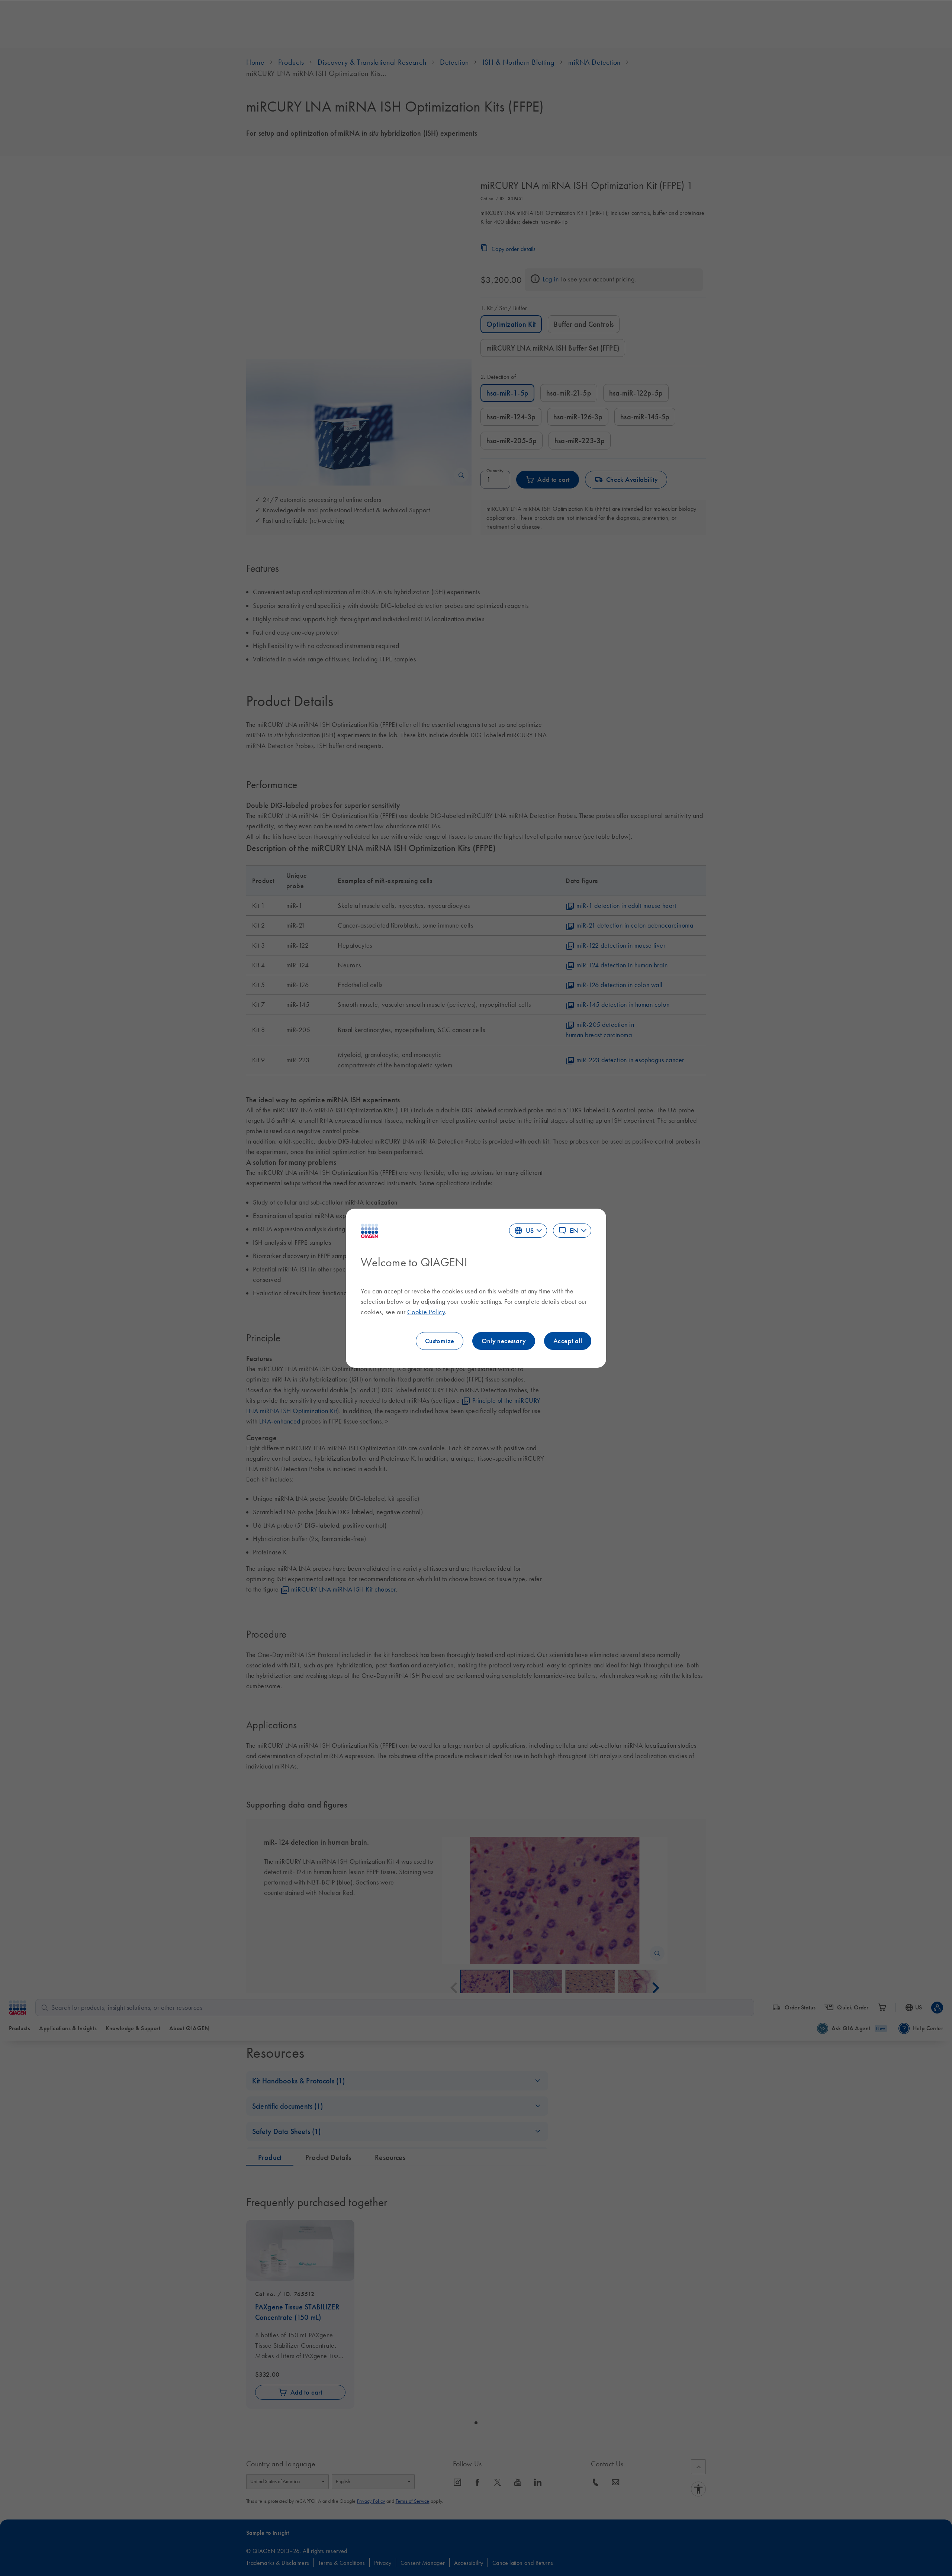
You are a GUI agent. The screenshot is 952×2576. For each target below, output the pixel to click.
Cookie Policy (426, 1312)
